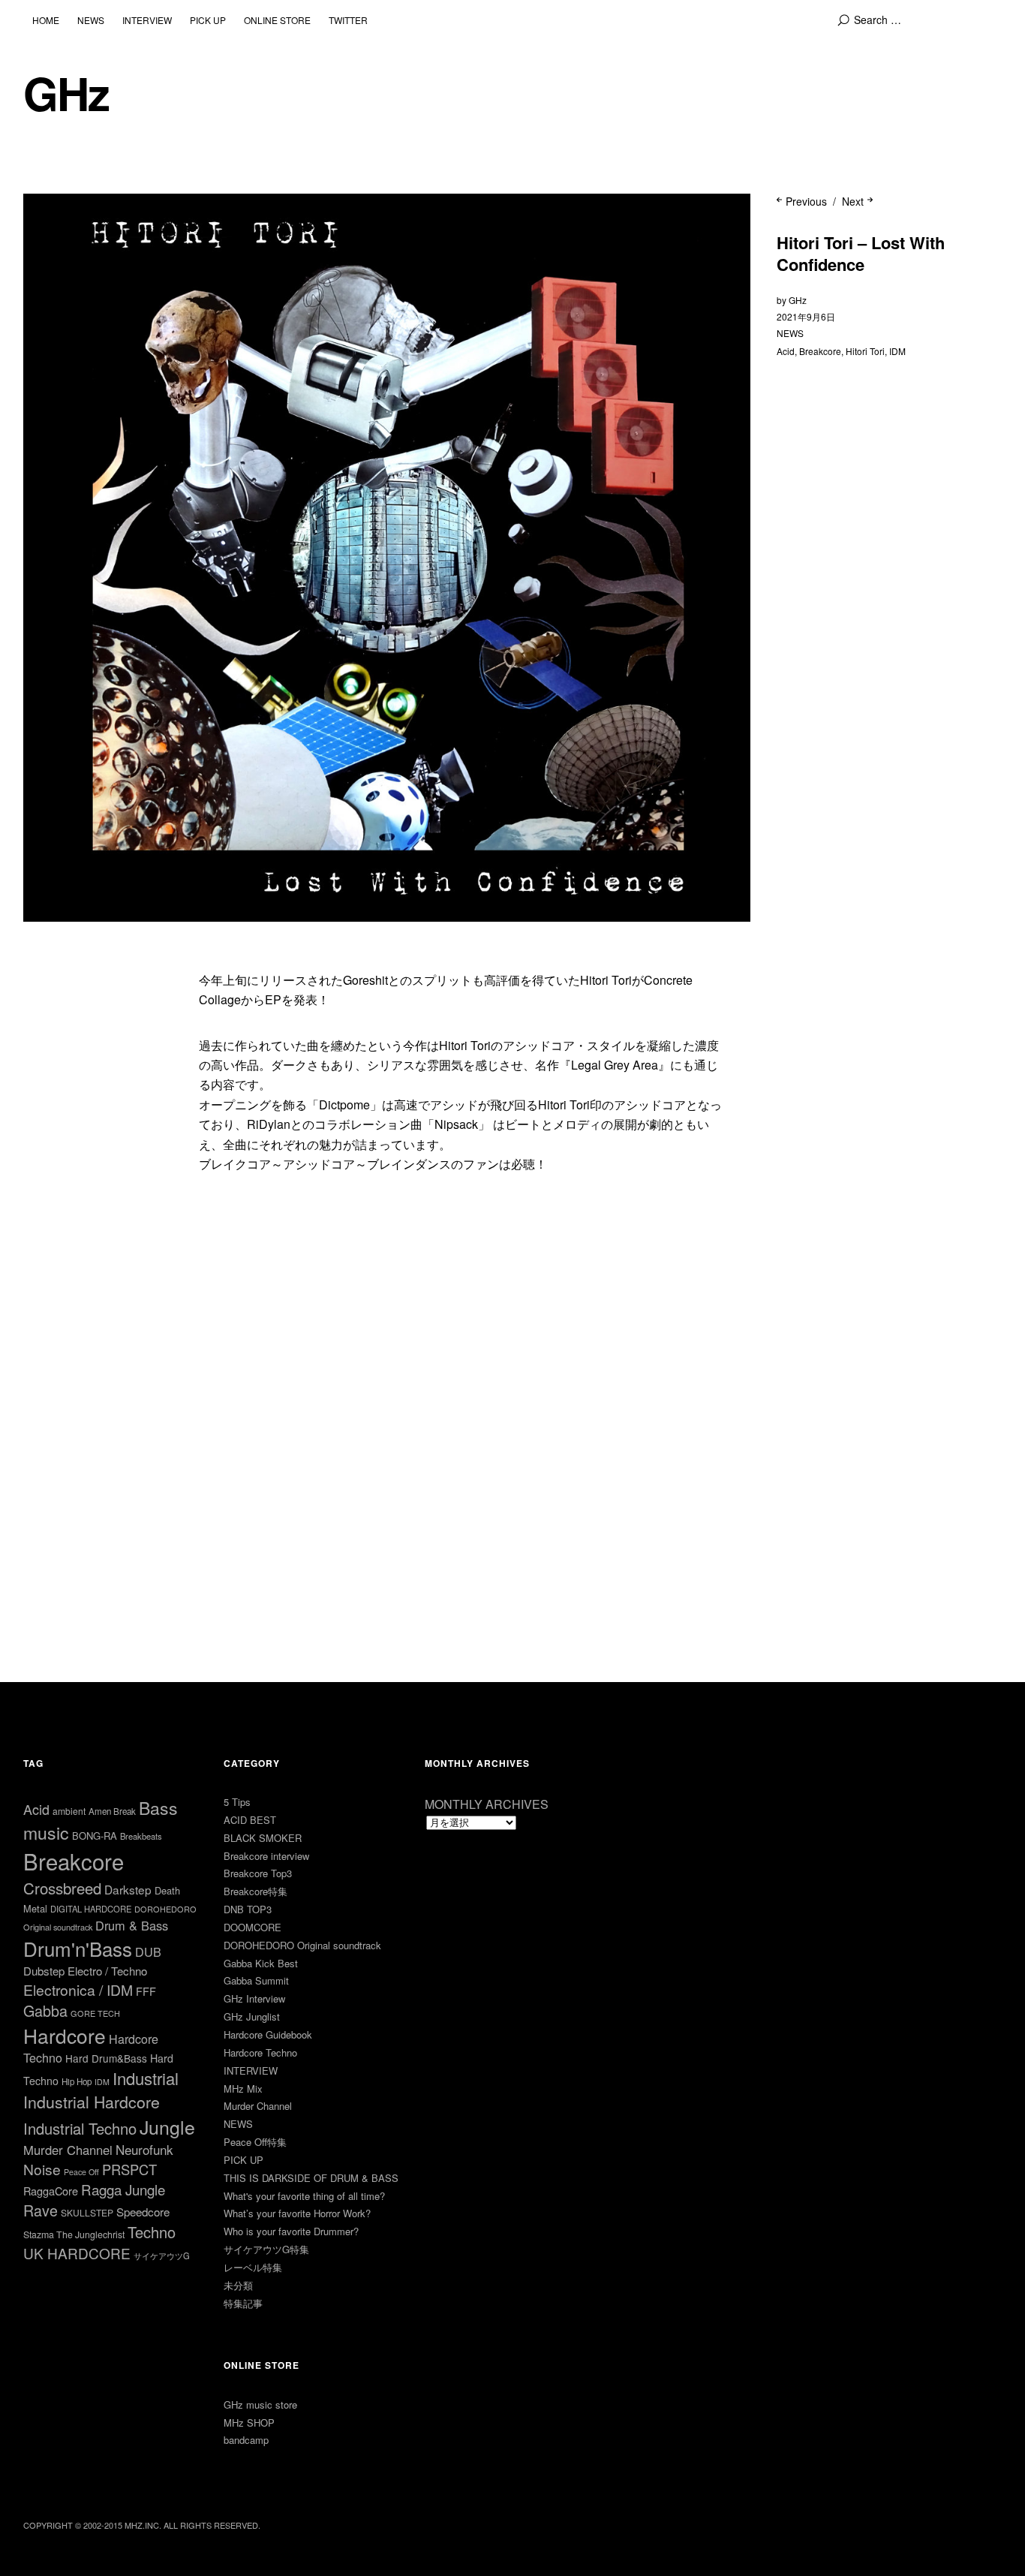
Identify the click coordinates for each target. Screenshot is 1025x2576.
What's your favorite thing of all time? (304, 2196)
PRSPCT (129, 2169)
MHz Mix (243, 2088)
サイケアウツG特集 (266, 2249)
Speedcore (143, 2212)
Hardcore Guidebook (268, 2034)
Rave (41, 2210)
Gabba (45, 2010)
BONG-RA (95, 1836)
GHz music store (260, 2404)
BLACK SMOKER (263, 1838)
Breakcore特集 (255, 1891)
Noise (42, 2169)
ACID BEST (250, 1820)
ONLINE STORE (277, 20)
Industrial (146, 2078)
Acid (786, 351)
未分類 (238, 2285)
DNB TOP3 (248, 1909)
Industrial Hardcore (92, 2101)
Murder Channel (68, 2150)
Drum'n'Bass (78, 1948)
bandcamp (246, 2440)
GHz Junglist (252, 2016)
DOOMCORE (252, 1927)
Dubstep (44, 1971)
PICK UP (208, 20)
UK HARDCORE (77, 2253)
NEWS (91, 20)
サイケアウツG (162, 2256)
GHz (66, 93)
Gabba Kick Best (261, 1963)
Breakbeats (141, 1836)
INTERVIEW (147, 20)
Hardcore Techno (260, 2052)
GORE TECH (95, 2013)
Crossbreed (62, 1888)
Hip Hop (77, 2081)
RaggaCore (51, 2191)
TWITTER (348, 20)
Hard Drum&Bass (106, 2058)
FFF (146, 1991)
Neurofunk (144, 2149)
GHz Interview (254, 1998)
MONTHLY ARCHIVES (487, 1804)
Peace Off (81, 2172)
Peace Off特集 (255, 2142)
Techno (152, 2232)
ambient (69, 1811)
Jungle (167, 2126)
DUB (148, 1952)
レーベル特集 (253, 2267)
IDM (897, 351)
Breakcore (820, 351)
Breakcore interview (266, 1856)
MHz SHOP (249, 2423)
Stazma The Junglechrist (74, 2234)
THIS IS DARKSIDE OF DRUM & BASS (311, 2178)
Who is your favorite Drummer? (291, 2231)
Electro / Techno (107, 1971)
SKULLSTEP (87, 2212)
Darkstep (128, 1889)
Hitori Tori (865, 351)
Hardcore (65, 2035)
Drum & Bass (132, 1925)
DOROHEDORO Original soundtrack (302, 1945)
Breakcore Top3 (258, 1873)
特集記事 (243, 2303)
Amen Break (112, 1811)
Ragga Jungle (123, 2189)
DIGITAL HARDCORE (91, 1909)
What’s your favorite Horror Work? (297, 2213)
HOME (46, 20)
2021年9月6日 (806, 316)
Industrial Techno (80, 2128)
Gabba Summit (256, 1980)
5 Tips (237, 1802)
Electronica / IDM (78, 1989)
